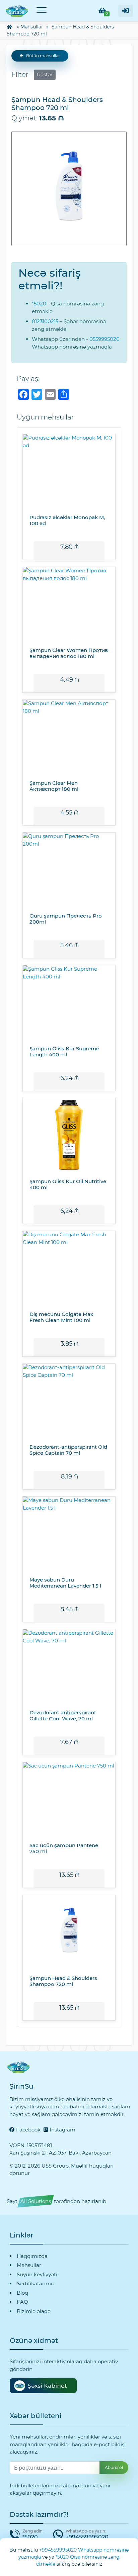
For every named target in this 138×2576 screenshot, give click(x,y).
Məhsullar (32, 27)
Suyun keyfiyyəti (37, 2274)
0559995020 (105, 339)
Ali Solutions (36, 2201)
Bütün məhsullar (43, 56)
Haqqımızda (32, 2256)
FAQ (22, 2302)
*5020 (39, 304)
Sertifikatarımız (36, 2283)
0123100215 (45, 321)
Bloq (22, 2293)
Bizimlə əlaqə (34, 2311)
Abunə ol (114, 2467)
